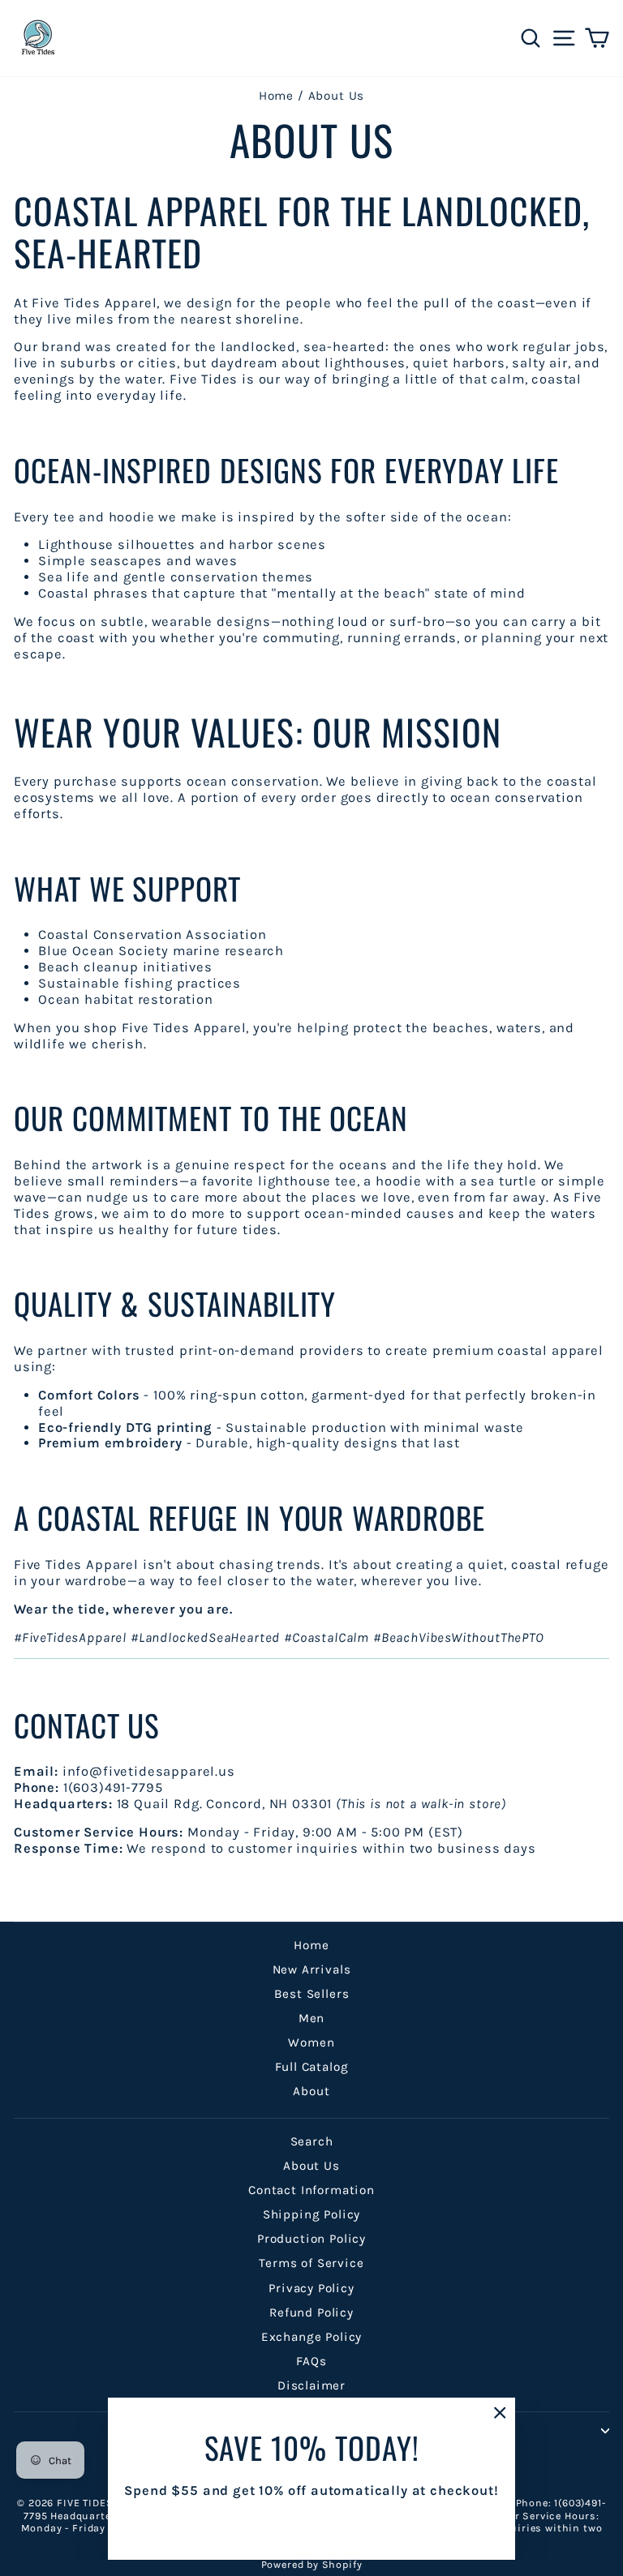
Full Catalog (312, 2067)
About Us (311, 2166)
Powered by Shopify (312, 2564)
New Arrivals (312, 1970)
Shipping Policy (311, 2214)
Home (276, 96)
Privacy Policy (311, 2288)
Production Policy (311, 2239)
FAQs (311, 2361)
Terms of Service (311, 2263)
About (311, 2091)
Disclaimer (311, 2385)
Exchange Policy (311, 2337)
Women (311, 2042)
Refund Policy (311, 2312)
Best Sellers (312, 1994)
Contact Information (311, 2190)
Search (312, 2141)
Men (311, 2018)
